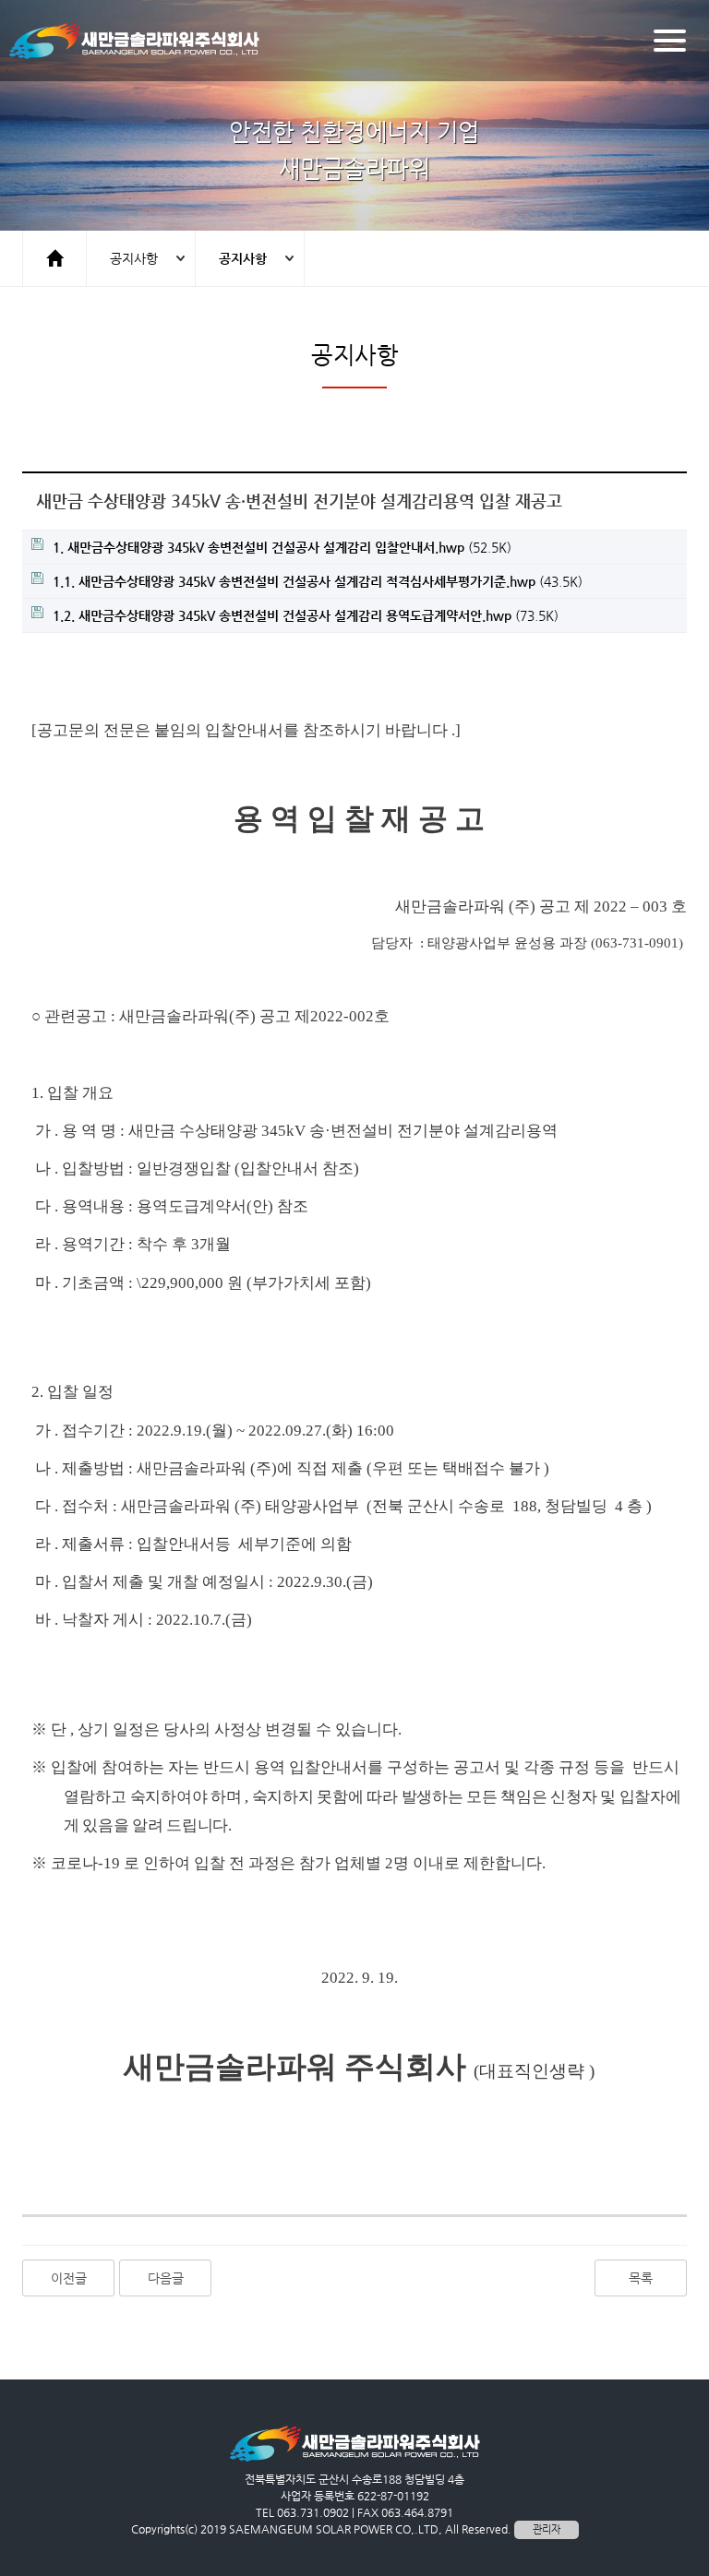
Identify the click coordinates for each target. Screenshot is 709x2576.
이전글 (69, 2278)
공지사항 (134, 258)
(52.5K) (282, 547)
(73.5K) (306, 615)
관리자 (547, 2529)
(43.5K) (318, 581)
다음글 (166, 2278)
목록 (641, 2278)
